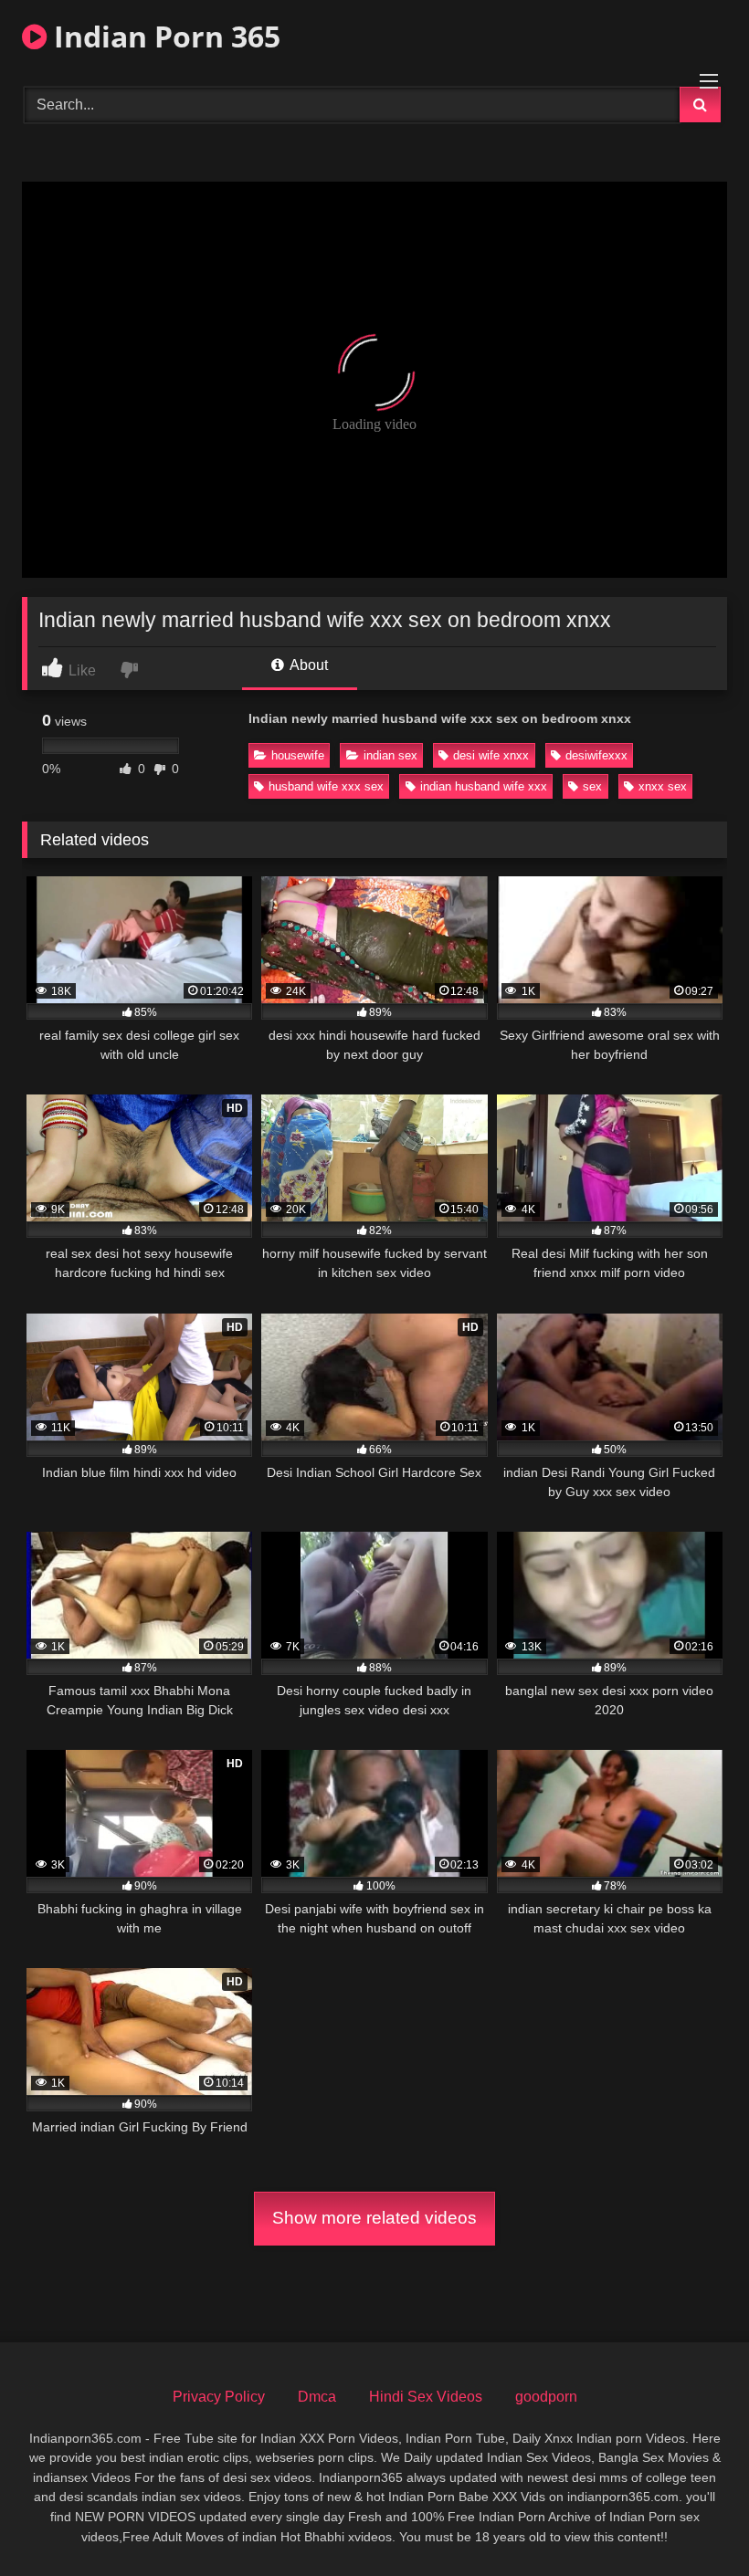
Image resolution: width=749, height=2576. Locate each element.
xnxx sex (663, 786)
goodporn (546, 2397)
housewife (298, 755)
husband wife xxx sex (326, 786)
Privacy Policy (219, 2397)
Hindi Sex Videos (426, 2397)
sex (592, 786)
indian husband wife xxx (484, 786)
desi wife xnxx (491, 755)
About (307, 665)
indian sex (390, 755)
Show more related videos (374, 2218)
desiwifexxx (596, 755)
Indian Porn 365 (164, 36)
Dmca (317, 2397)
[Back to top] (692, 2522)
